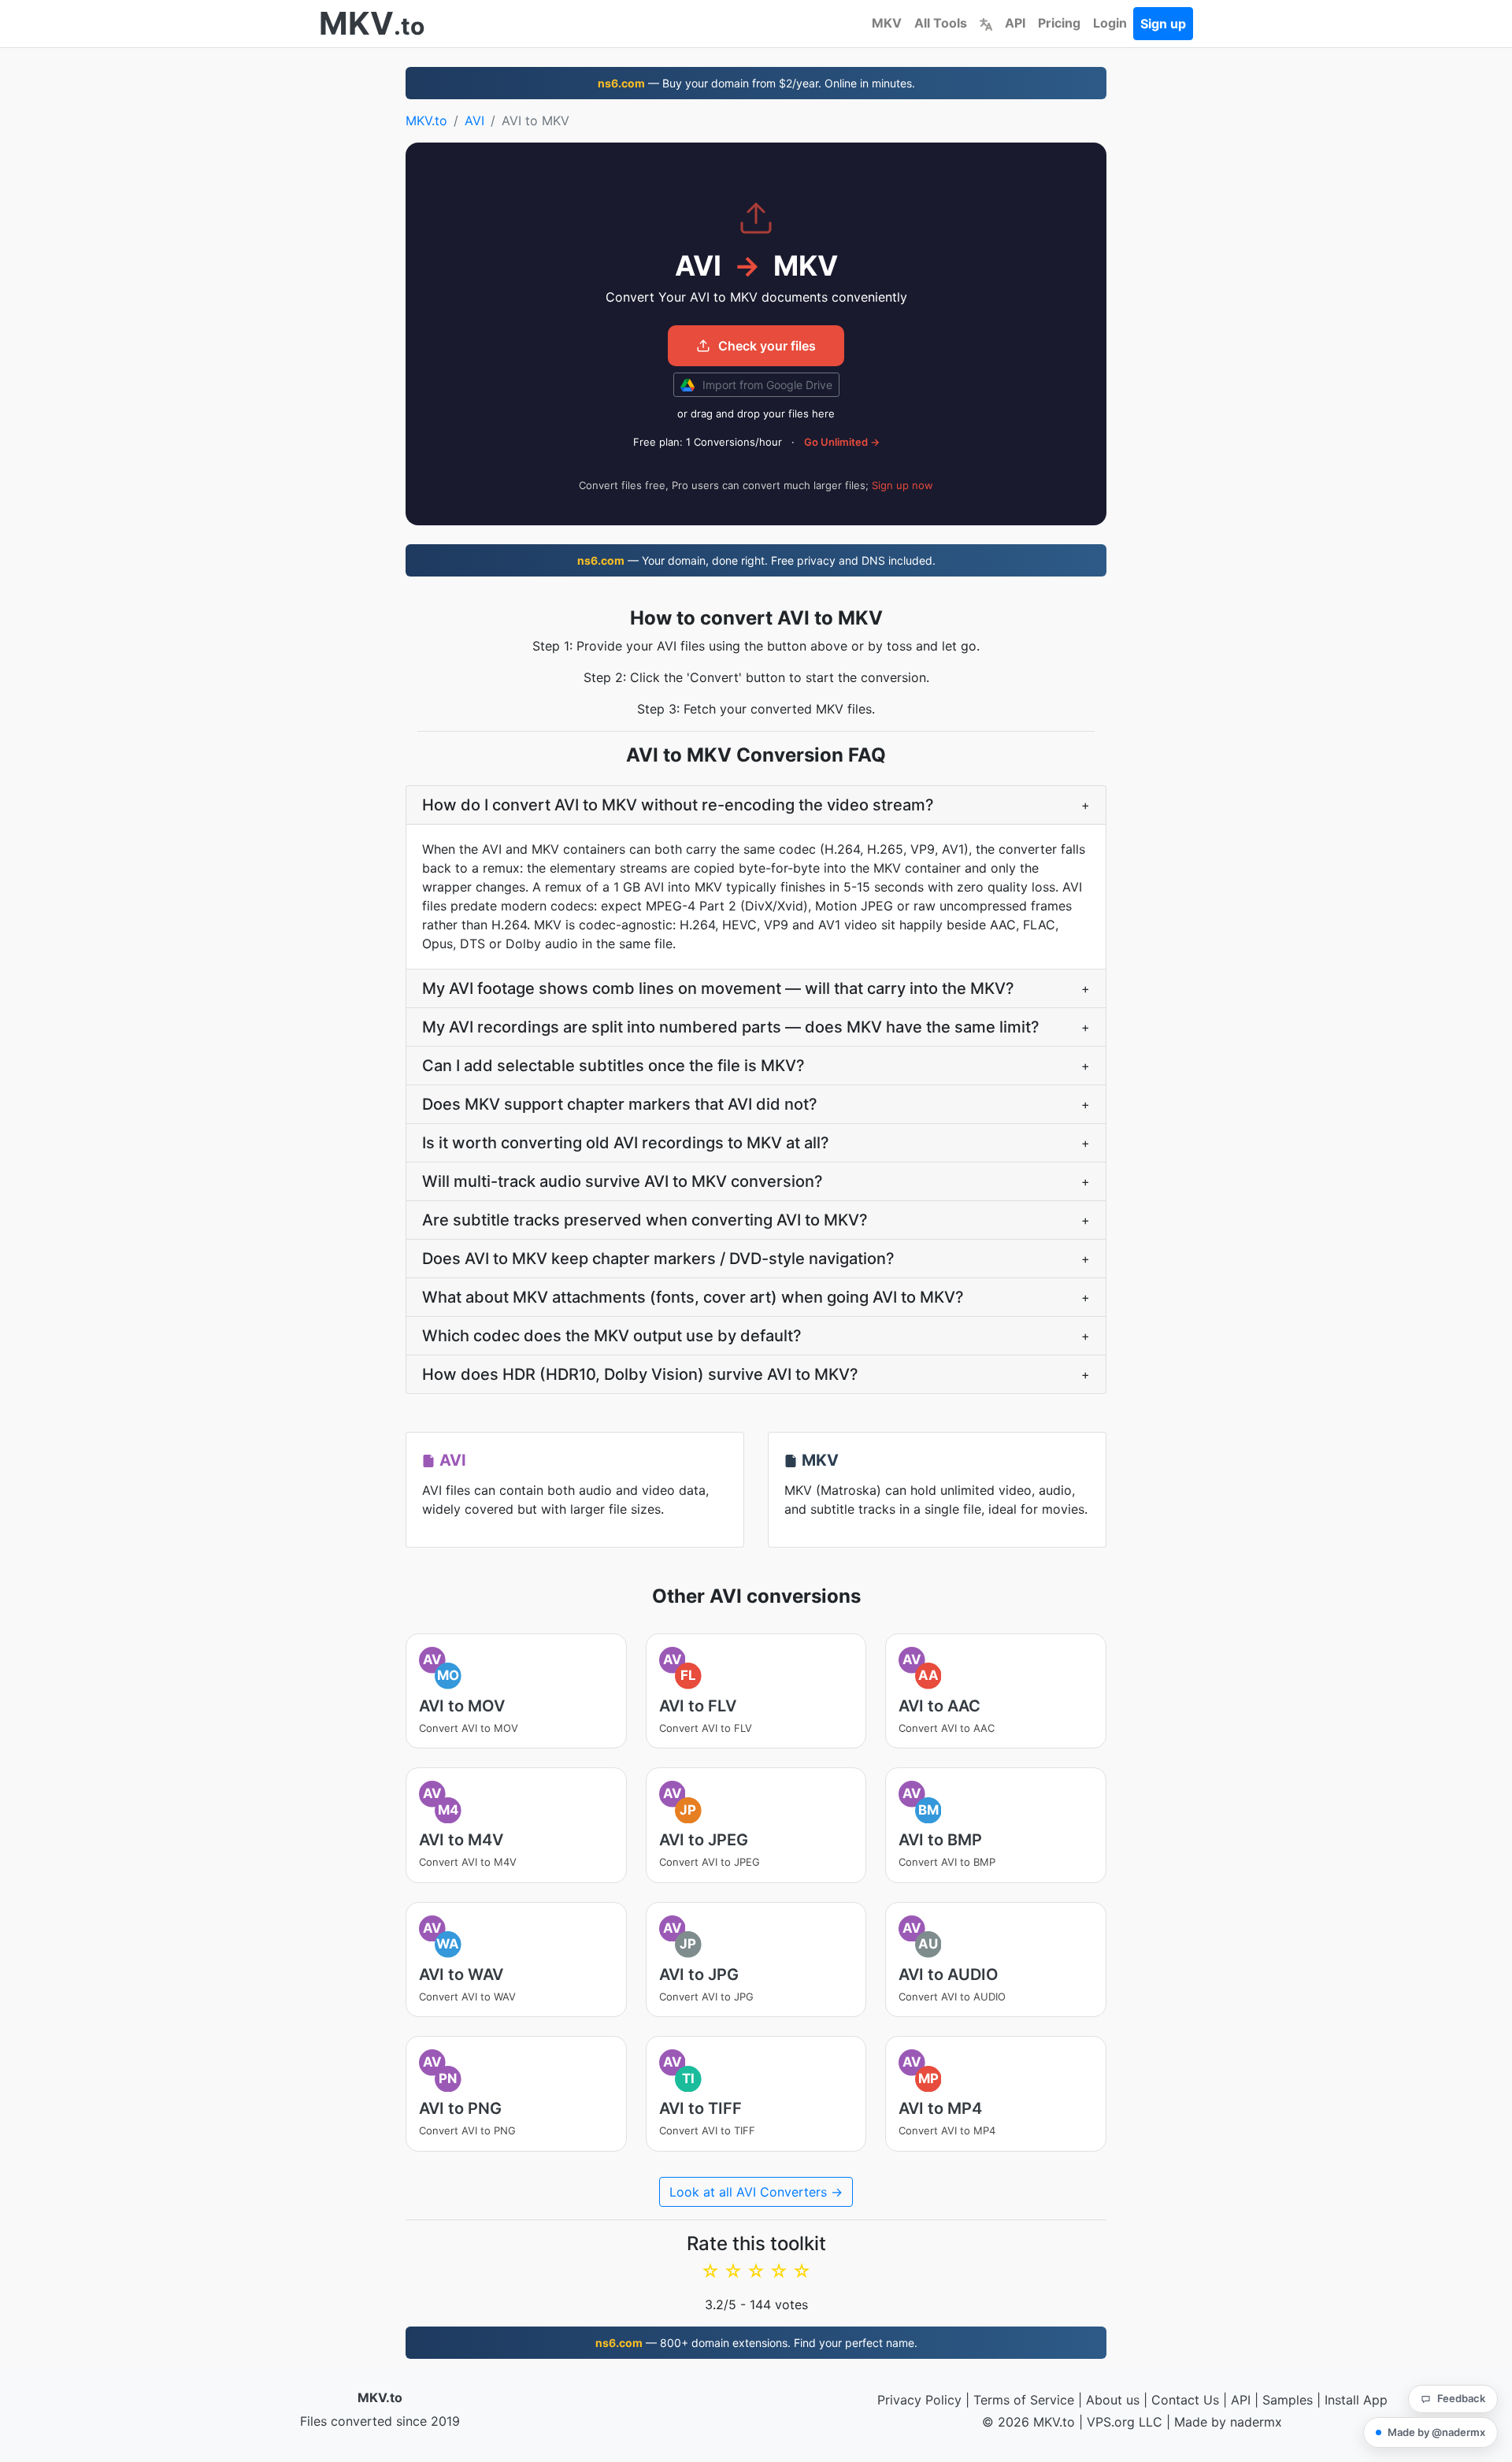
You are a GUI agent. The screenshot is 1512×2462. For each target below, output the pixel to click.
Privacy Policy (919, 2400)
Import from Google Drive (766, 385)
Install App (1356, 2400)
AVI (474, 121)
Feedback (1461, 2398)
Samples (1288, 2400)
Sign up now (902, 485)
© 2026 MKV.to (1028, 2422)
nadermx (1256, 2422)
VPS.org (1111, 2422)
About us (1113, 2400)
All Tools (941, 23)
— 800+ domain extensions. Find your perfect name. (756, 2343)
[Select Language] (986, 23)
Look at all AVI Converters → (756, 2192)
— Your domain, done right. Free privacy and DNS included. (756, 560)
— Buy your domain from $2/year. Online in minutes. (756, 83)
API (1015, 23)
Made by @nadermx (1436, 2432)
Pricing (1059, 23)
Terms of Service (1024, 2400)
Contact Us (1185, 2400)
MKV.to (426, 121)
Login (1110, 23)
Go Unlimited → (842, 442)
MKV (887, 23)
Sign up (1163, 24)
